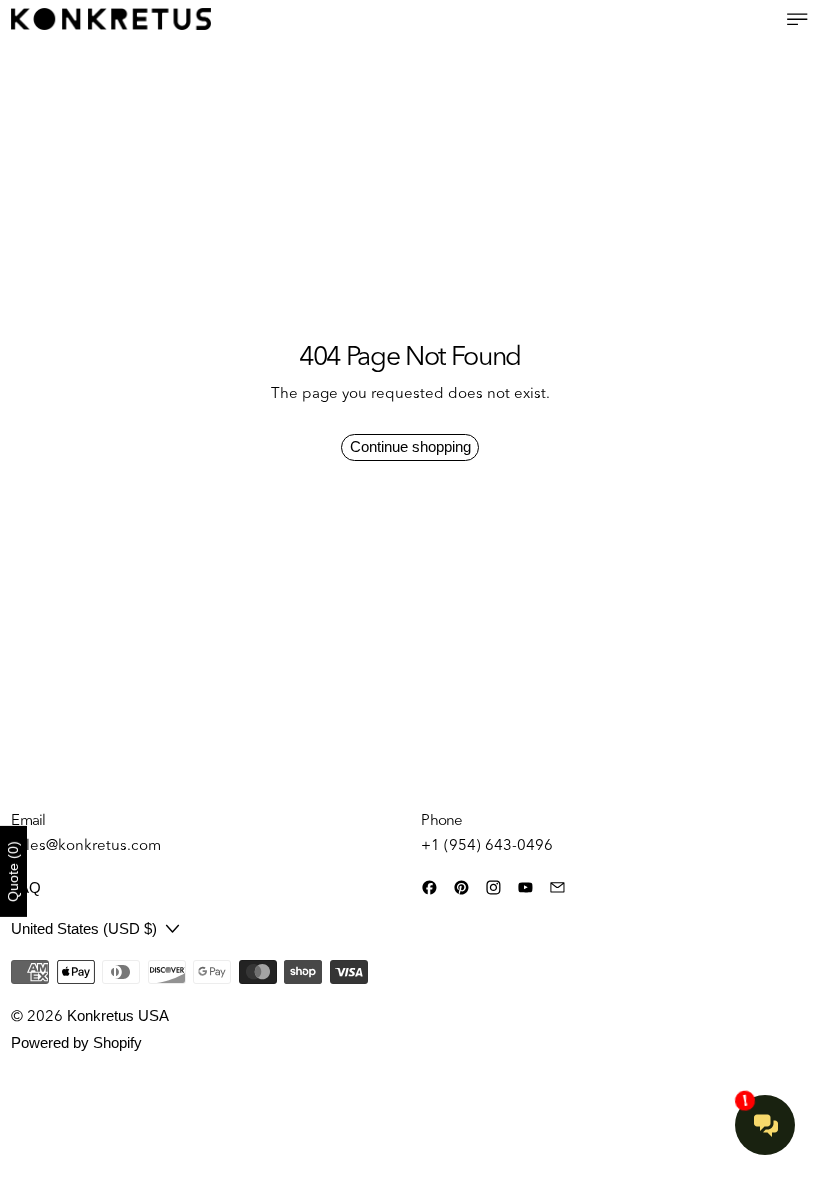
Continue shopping (410, 446)
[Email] (557, 887)
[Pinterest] (461, 887)
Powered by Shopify (76, 1042)
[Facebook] (429, 887)
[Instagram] (493, 887)
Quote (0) (13, 871)
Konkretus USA (118, 1015)
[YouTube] (525, 887)
